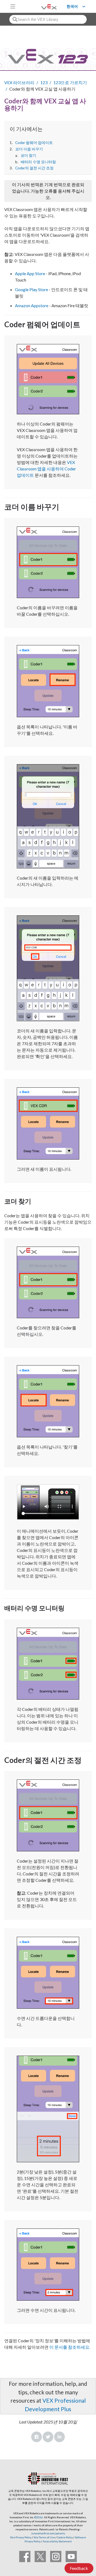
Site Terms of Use (44, 2537)
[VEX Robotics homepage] (42, 6)
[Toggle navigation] (13, 6)
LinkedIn (59, 2437)
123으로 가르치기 (70, 82)
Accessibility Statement (57, 2541)
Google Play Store (31, 289)
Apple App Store (30, 273)
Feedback (79, 2568)
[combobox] (48, 19)
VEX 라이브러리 (19, 82)
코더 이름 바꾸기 (29, 149)
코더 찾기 (28, 155)
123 (44, 82)
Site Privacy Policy (21, 2537)
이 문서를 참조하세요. (69, 2347)
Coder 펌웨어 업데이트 (34, 143)
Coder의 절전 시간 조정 (34, 168)
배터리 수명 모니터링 (38, 162)
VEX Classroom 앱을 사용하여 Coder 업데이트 (46, 469)
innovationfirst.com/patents (48, 2533)
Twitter (48, 2437)
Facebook (37, 2437)
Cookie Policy (65, 2537)
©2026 (39, 2517)
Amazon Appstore (32, 305)
